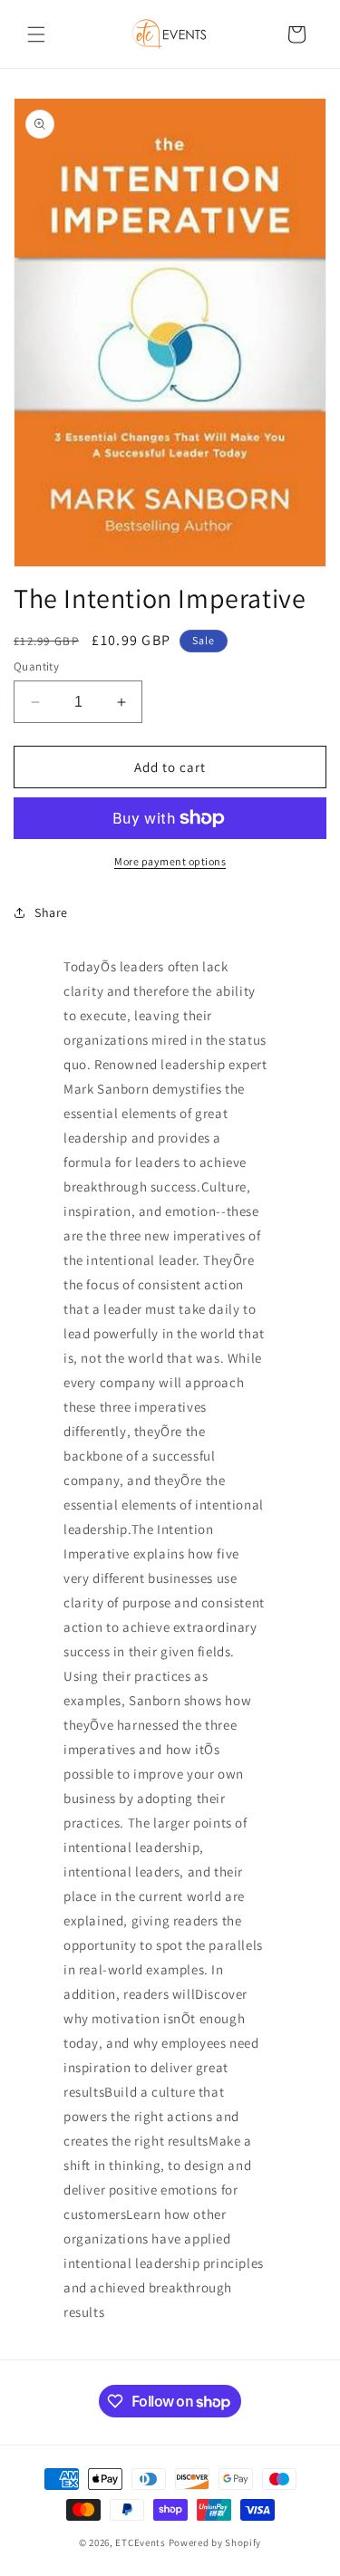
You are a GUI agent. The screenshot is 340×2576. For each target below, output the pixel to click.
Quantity (36, 666)
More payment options (170, 861)
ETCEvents (140, 2542)
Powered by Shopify (215, 2542)
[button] (36, 34)
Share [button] (51, 912)
